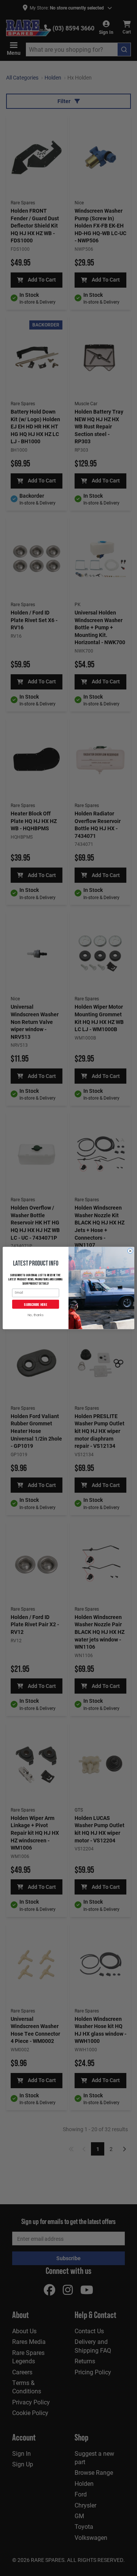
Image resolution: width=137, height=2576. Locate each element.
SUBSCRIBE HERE (35, 1304)
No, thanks (36, 1316)
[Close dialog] (130, 1251)
